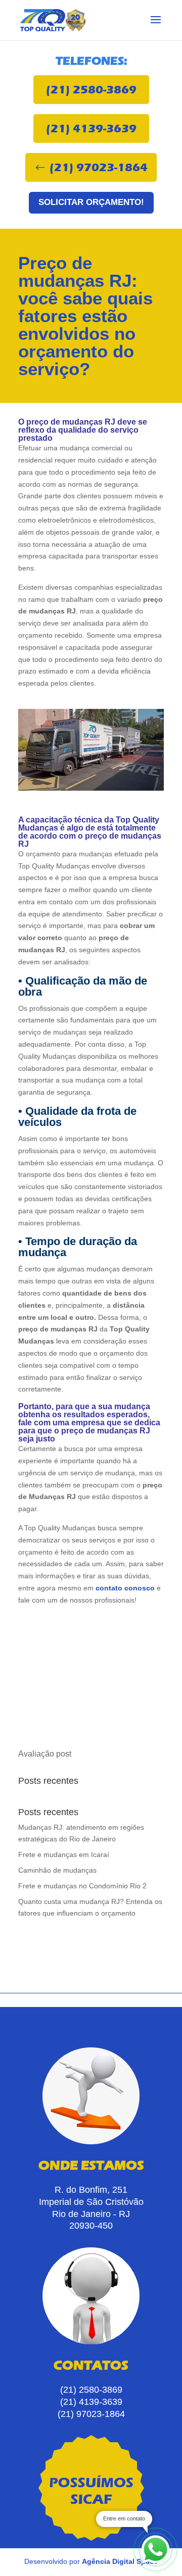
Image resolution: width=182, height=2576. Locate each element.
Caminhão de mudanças (57, 1870)
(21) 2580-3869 (91, 90)
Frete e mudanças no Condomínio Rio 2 (82, 1886)
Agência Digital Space (120, 2561)
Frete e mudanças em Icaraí (64, 1854)
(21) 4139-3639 (91, 128)
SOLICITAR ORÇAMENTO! (91, 202)
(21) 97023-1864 (99, 167)
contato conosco (124, 1588)
